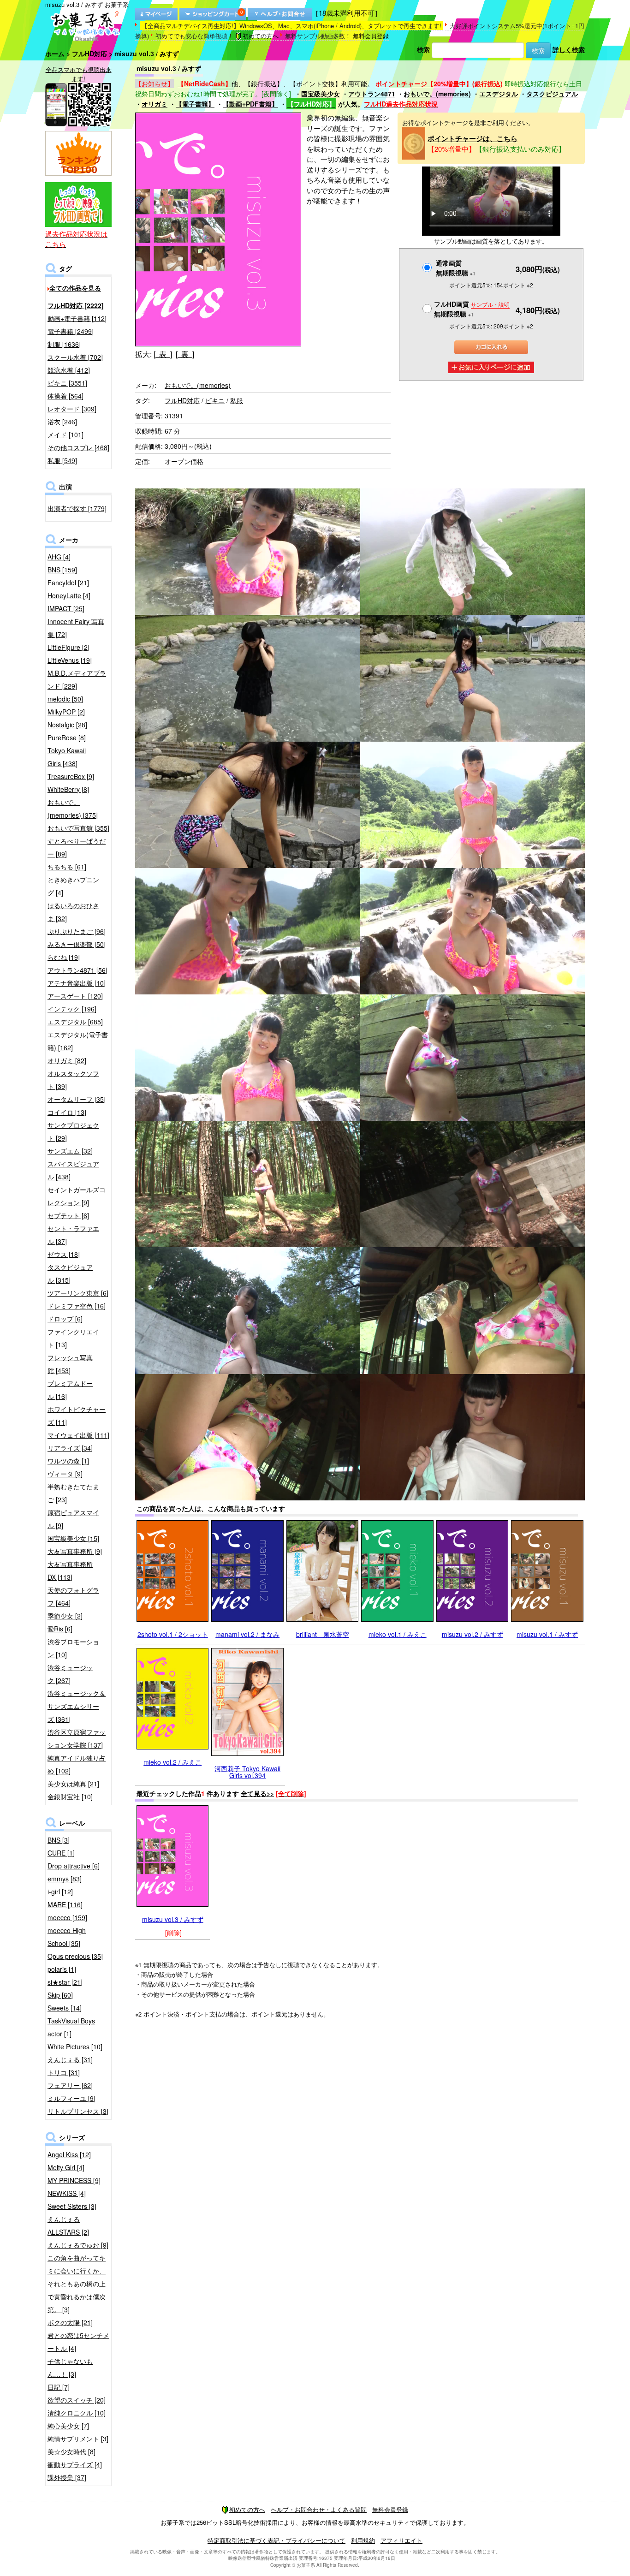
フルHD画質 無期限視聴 (472, 309)
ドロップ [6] (65, 1319)
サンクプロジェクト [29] (73, 1131)
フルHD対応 (89, 54)
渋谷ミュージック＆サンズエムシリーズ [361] (77, 1706)
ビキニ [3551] (67, 383)
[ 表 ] (163, 354)
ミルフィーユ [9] (71, 2098)
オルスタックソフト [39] (73, 1080)
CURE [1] (61, 1853)
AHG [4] (59, 557)
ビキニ (215, 400)
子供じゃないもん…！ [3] (70, 2368)
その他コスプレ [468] (78, 447)
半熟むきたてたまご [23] (73, 1493)
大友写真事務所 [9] (75, 1551)
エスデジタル (499, 94)
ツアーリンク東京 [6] (78, 1293)
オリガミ (155, 104)
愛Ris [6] (60, 1629)
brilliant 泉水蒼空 (323, 1634)
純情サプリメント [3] (78, 2439)
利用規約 (363, 2540)
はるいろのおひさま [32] (73, 912)
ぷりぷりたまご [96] (77, 931)
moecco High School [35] (67, 1937)
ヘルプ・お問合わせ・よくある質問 (319, 2509)
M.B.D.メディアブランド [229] (77, 679)
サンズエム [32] (70, 1151)
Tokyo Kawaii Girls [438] (67, 757)
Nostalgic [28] (67, 725)
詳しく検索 (569, 49)
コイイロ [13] (67, 1112)
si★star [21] (65, 1982)
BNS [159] (62, 570)
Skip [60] (60, 1995)
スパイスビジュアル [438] (73, 1170)
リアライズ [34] (70, 1448)
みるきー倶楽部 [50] (77, 944)
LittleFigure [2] (68, 647)
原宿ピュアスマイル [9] (73, 1519)
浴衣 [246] (62, 422)
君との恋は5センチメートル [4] (78, 2342)
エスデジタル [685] (75, 1022)
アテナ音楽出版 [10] (77, 983)
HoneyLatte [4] (69, 595)
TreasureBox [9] (71, 776)
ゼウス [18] (64, 1254)
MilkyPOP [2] (66, 712)
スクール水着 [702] (75, 357)
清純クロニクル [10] (77, 2413)
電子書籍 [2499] (71, 331)
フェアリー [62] (70, 2085)
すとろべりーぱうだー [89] (77, 847)
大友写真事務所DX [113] (70, 1571)
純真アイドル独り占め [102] (77, 1764)
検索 (423, 49)
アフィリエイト (401, 2540)
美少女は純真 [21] (73, 1784)
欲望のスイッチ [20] (77, 2400)
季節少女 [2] (65, 1616)
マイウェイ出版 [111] (78, 1435)
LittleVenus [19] (70, 660)
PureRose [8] (67, 738)
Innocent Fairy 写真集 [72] (76, 628)
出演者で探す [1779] (77, 508)
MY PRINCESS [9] (74, 2180)
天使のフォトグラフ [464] (73, 1596)
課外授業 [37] (67, 2477)
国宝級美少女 (321, 94)
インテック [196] (72, 1009)
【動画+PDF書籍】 (250, 104)
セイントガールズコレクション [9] (77, 1196)
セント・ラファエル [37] (73, 1235)
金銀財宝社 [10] (70, 1797)
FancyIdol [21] (68, 583)
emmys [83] (65, 1879)
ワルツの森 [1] (68, 1461)
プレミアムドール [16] (70, 1390)
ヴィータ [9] (65, 1474)
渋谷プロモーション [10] (73, 1648)
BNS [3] (59, 1840)
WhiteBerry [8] (68, 789)
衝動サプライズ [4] (75, 2464)
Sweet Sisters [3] (72, 2206)
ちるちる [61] (67, 867)
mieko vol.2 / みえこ (172, 1762)
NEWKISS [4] (67, 2193)
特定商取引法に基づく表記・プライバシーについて (276, 2540)
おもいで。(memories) (437, 94)
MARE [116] (65, 1904)
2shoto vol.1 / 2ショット (173, 1634)
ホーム (55, 54)
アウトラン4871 (372, 94)
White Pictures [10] (75, 2047)
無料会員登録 (371, 36)
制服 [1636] (64, 344)
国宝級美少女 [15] (73, 1538)
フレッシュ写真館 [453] (70, 1364)
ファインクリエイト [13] (73, 1338)
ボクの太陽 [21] (70, 2322)
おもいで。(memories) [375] (73, 809)
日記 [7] (59, 2387)
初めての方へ (261, 36)
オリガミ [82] (67, 1060)
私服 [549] (62, 460)
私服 (237, 400)
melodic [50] (65, 699)
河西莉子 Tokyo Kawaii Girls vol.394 (247, 1772)
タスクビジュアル (552, 94)
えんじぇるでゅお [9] (78, 2245)
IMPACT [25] (66, 608)
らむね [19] (64, 957)
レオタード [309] (72, 409)
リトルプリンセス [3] (78, 2111)
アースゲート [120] (75, 996)
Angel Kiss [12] (69, 2154)
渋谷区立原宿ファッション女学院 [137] (77, 1738)
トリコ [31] (64, 2072)
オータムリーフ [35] (77, 1099)
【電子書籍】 (195, 104)
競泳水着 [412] (69, 370)
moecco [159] (67, 1917)
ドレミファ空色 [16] (77, 1306)
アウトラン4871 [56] (77, 970)
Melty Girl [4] (66, 2167)
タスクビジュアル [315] (70, 1273)
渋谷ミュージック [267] (70, 1674)
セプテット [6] (68, 1215)
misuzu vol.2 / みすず (472, 1634)
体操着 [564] (65, 396)
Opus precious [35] (75, 1956)
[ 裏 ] (185, 354)
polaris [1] (62, 1969)
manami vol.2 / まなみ (247, 1634)
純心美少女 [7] (68, 2426)
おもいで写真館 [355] (78, 828)
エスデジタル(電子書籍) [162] (78, 1041)
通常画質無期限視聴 (456, 268)
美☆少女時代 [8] (71, 2451)
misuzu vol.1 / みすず (547, 1634)
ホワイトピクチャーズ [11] (77, 1416)
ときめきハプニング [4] (73, 886)
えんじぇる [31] (70, 2059)
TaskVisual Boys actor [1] (71, 2027)
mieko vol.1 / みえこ (398, 1634)
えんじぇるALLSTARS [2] (68, 2225)
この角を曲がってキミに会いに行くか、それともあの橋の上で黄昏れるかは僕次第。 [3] (77, 2284)
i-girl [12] (60, 1892)
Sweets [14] (65, 2008)
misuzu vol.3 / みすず (173, 1919)
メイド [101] (65, 434)
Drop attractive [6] (74, 1866)
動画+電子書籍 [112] (77, 318)
